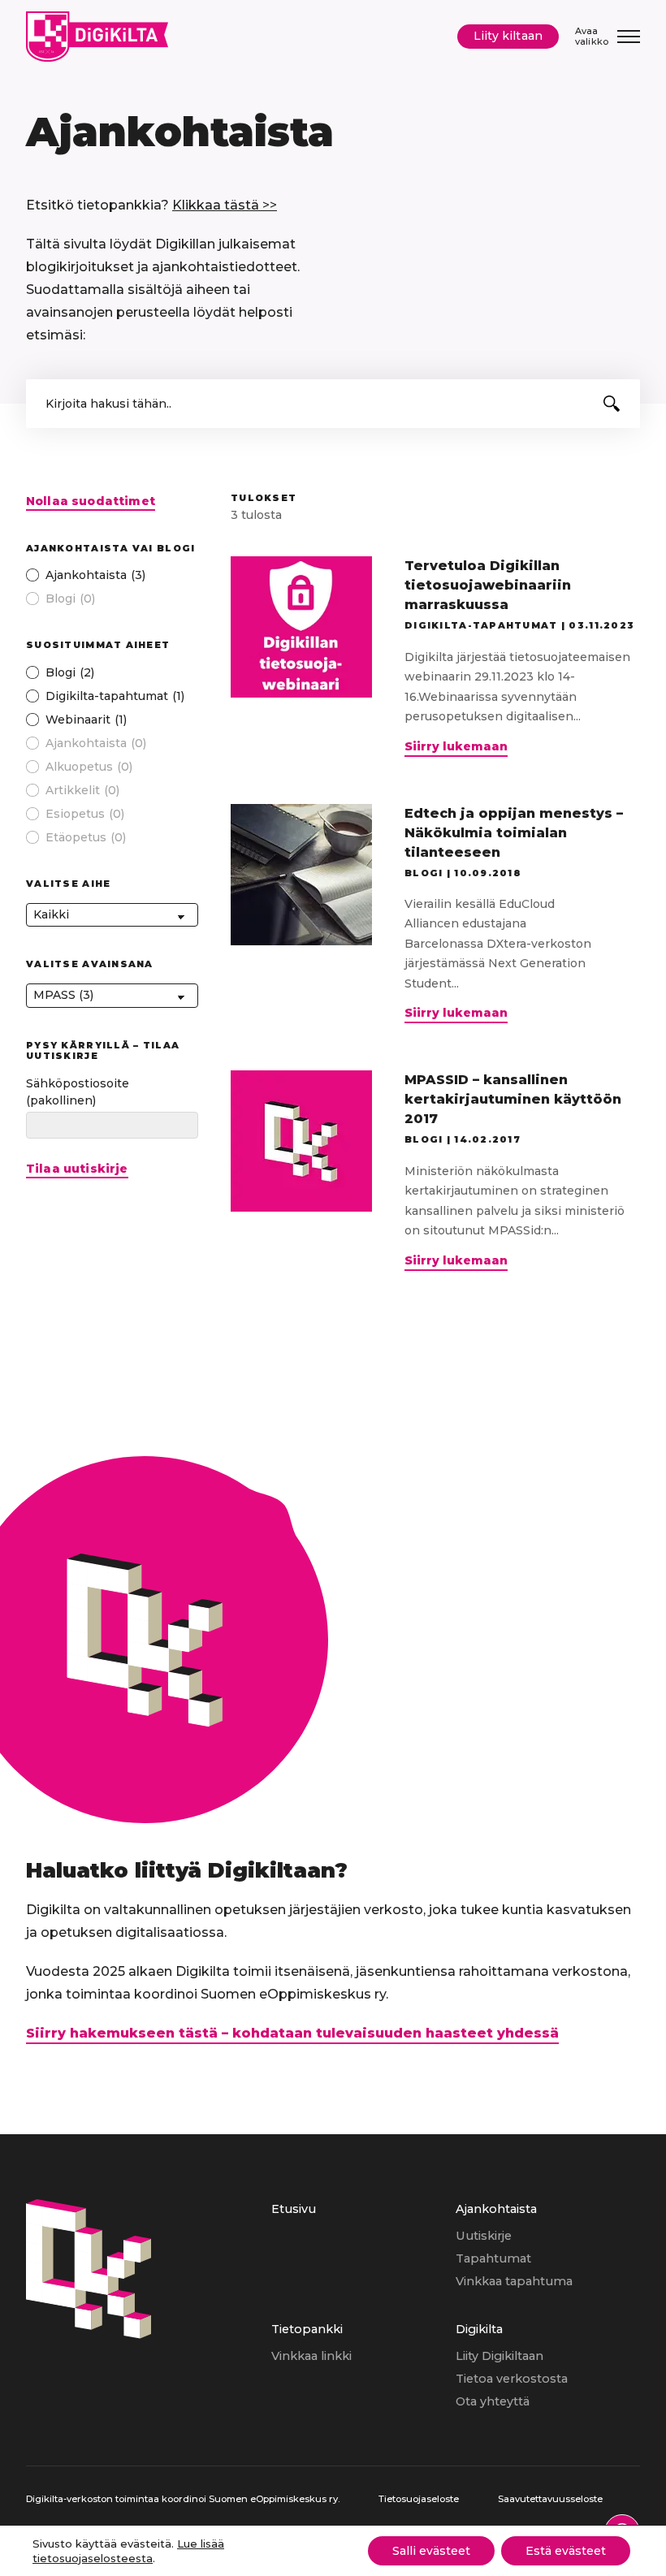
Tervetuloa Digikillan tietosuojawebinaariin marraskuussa (488, 585)
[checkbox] (112, 575)
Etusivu (294, 2209)
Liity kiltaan (508, 36)
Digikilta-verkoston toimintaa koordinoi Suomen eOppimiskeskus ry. (183, 2499)
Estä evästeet (566, 2551)
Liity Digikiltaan (500, 2356)
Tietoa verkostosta (512, 2379)
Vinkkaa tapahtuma (514, 2281)
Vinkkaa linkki (311, 2356)
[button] (612, 404)
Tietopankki (307, 2329)
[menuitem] (363, 2259)
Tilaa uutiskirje (77, 1169)
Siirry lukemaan (456, 748)
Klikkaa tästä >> (225, 205)
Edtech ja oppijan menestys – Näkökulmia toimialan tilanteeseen (514, 833)
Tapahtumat (493, 2258)
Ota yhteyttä (493, 2401)
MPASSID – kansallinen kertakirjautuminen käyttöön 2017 (513, 1099)
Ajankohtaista (496, 2209)
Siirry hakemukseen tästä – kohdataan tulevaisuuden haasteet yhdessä (292, 2033)
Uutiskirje (484, 2236)
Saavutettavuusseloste (550, 2499)
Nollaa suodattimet (91, 501)
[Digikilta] (89, 2334)
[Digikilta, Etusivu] (97, 37)
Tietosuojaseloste (419, 2499)
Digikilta (479, 2329)
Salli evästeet (431, 2551)
